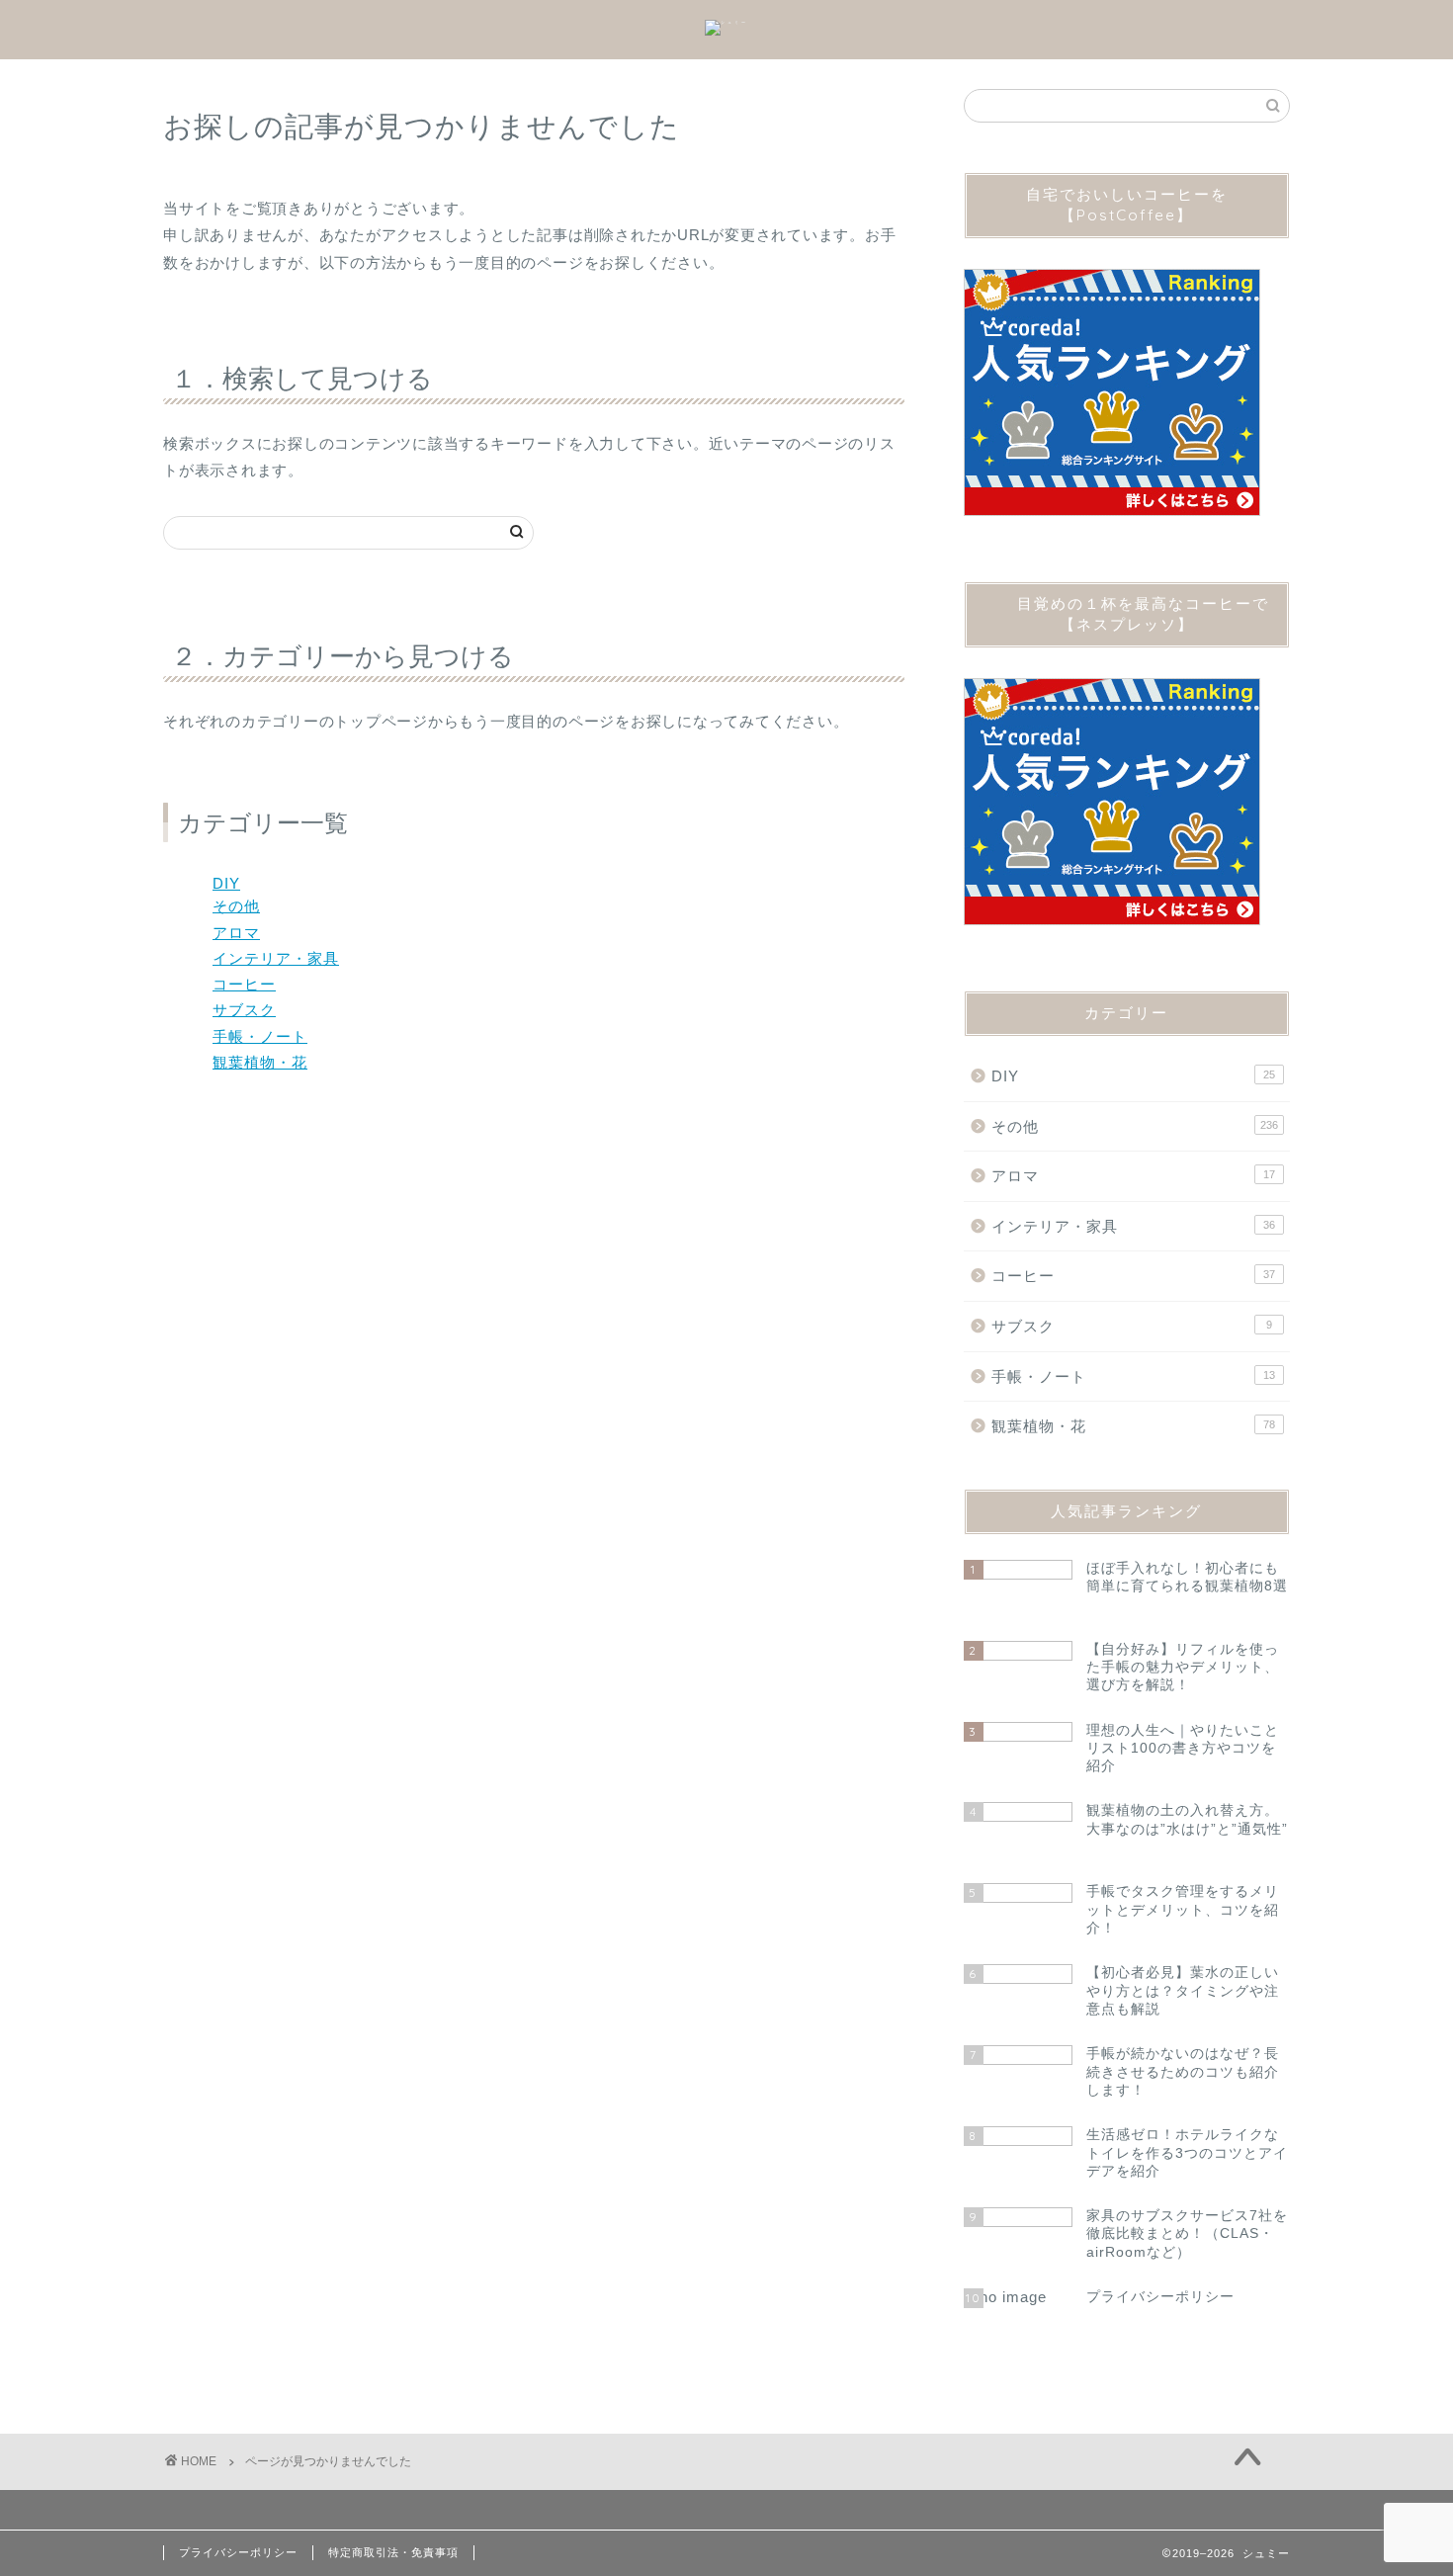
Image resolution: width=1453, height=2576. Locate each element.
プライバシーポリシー (238, 2552)
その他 (236, 906)
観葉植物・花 (260, 1062)
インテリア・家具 (276, 958)
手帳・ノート (260, 1036)
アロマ (236, 933)
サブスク (244, 1010)
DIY (226, 883)
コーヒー (244, 984)
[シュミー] (726, 22)
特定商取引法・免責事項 (393, 2552)
